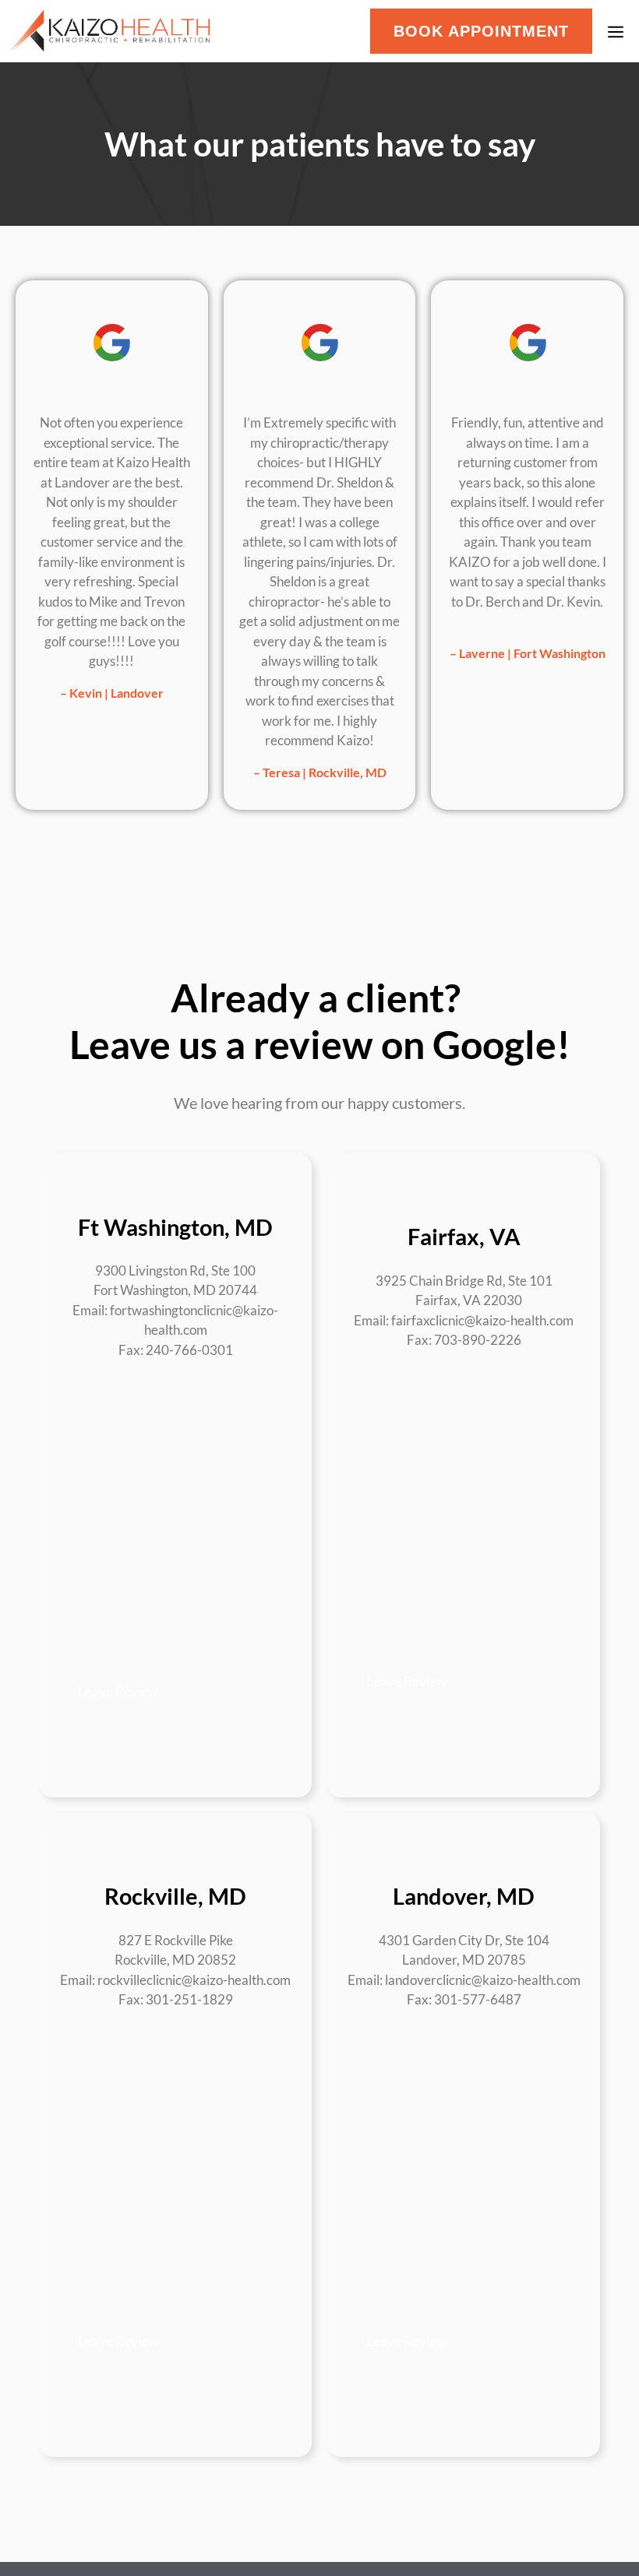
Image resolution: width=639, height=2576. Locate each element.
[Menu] (620, 31)
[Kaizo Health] (110, 31)
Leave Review (118, 1691)
